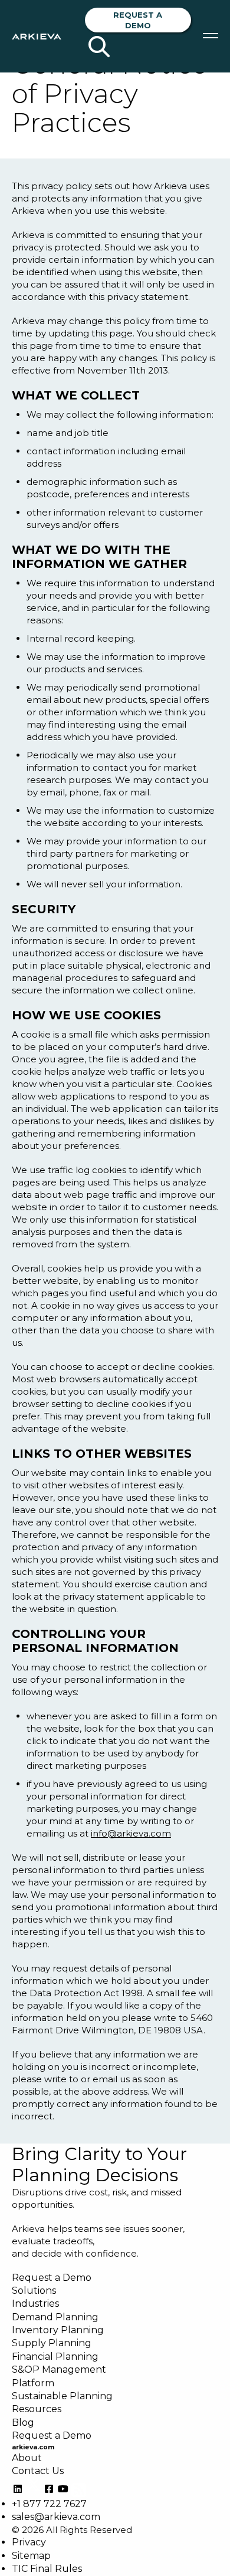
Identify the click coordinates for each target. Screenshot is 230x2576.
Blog (23, 2423)
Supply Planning (52, 2343)
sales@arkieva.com (56, 2517)
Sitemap (31, 2556)
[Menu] (211, 36)
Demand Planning (55, 2317)
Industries (35, 2303)
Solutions (34, 2291)
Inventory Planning (58, 2330)
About (27, 2458)
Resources (37, 2409)
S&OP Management (59, 2369)
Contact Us (38, 2471)
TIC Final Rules (47, 2569)
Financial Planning (55, 2357)
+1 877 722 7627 (49, 2504)
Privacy (29, 2542)
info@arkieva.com (131, 1833)
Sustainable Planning (62, 2396)
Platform (33, 2383)
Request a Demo (138, 20)
